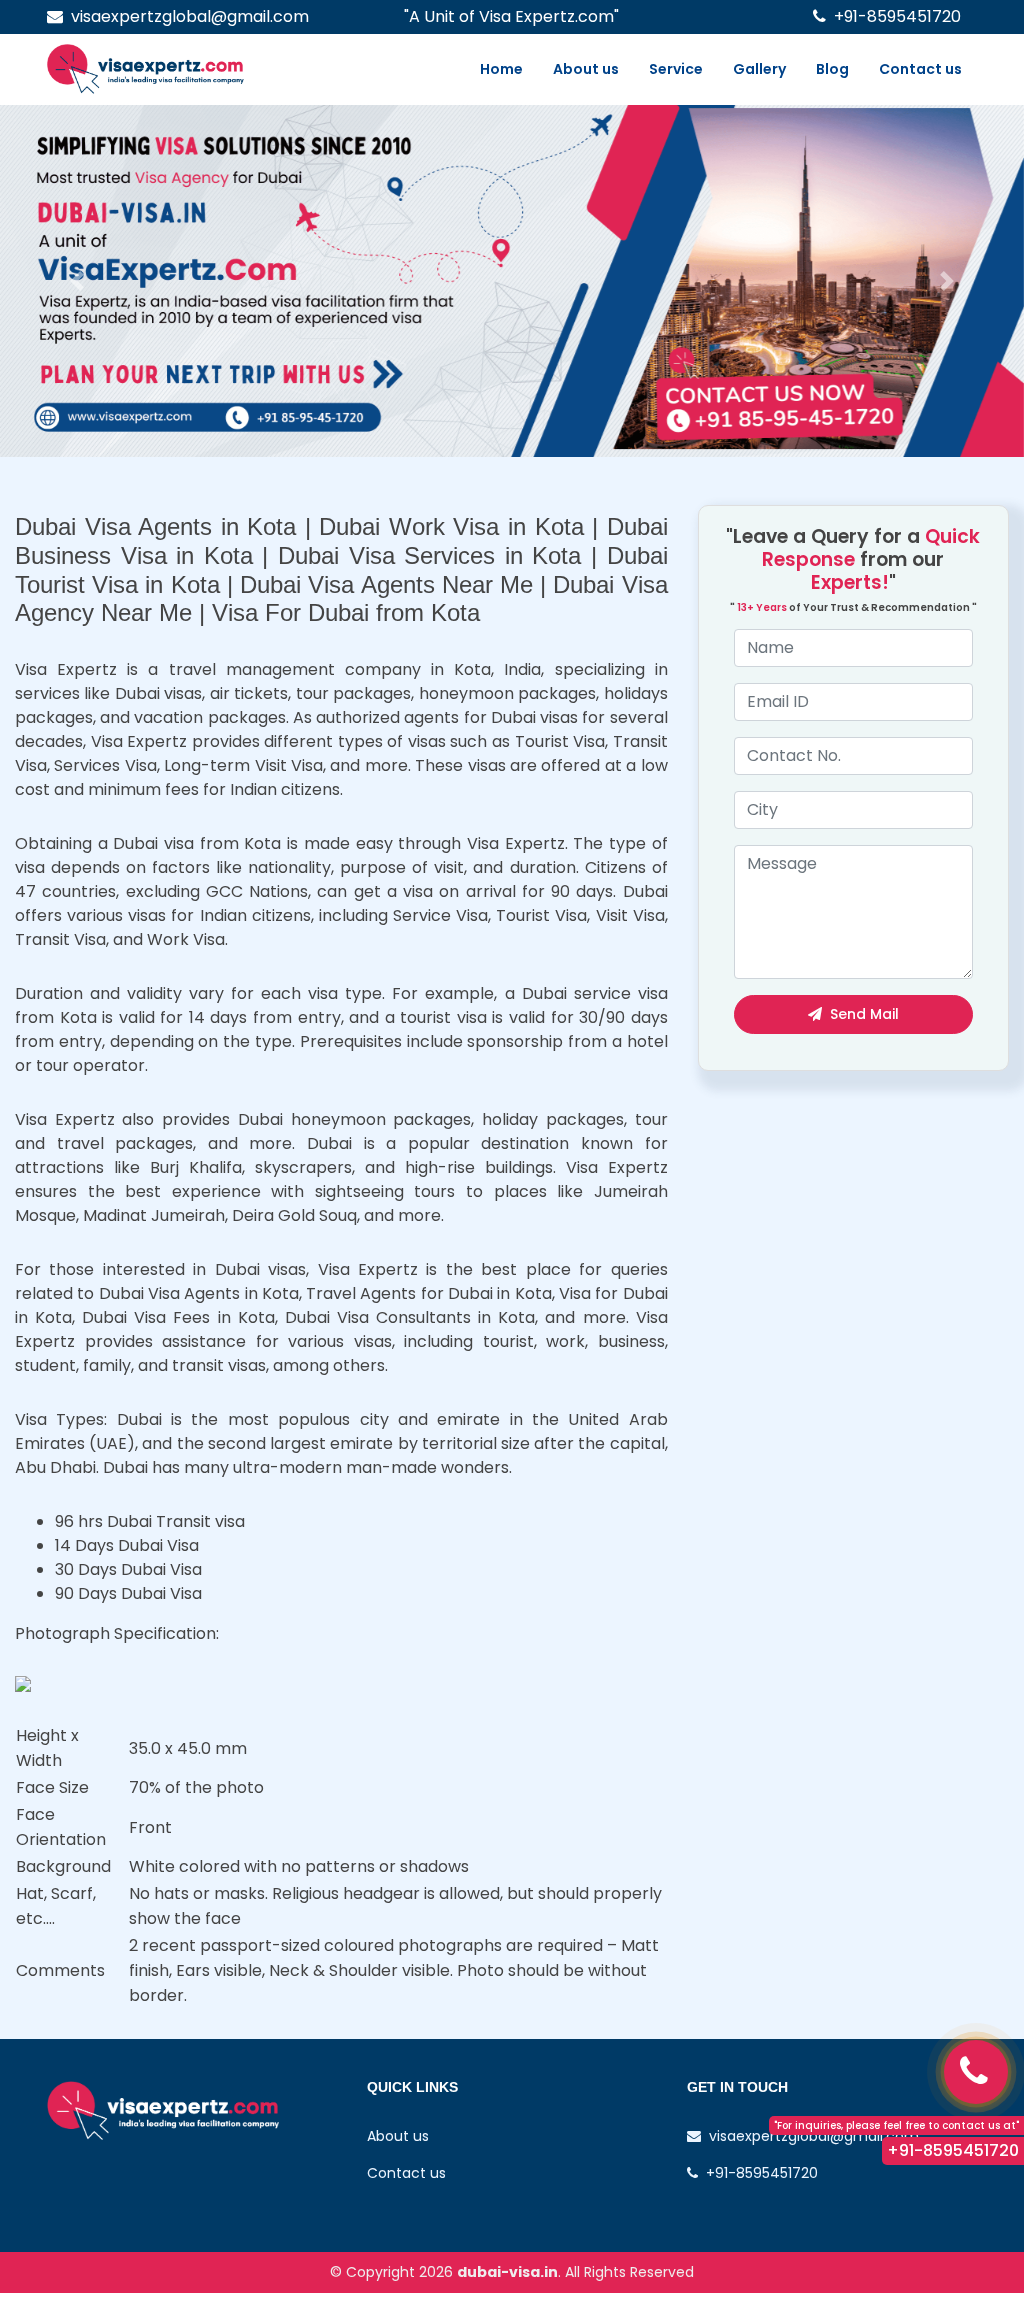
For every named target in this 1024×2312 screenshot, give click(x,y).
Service (676, 69)
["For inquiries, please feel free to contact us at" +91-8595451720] (976, 2072)
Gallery (759, 69)
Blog (832, 69)
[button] (77, 281)
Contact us (920, 69)
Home (501, 69)
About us (586, 69)
